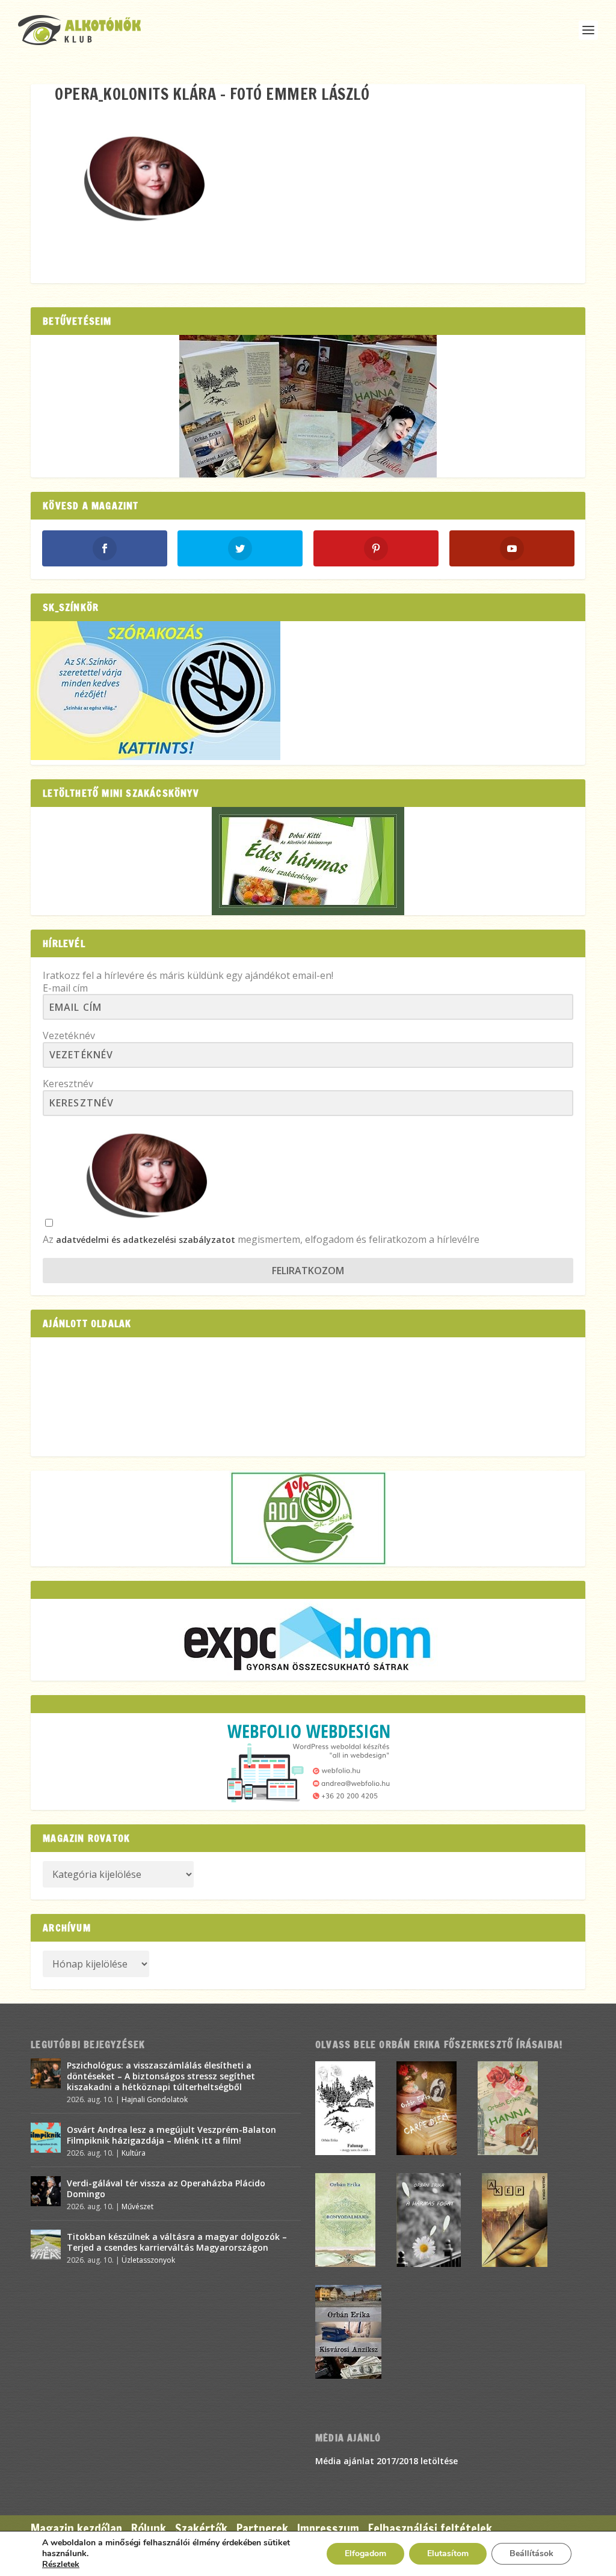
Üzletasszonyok (148, 2260)
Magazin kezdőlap (76, 2529)
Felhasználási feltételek (430, 2529)
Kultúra (134, 2153)
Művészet (137, 2206)
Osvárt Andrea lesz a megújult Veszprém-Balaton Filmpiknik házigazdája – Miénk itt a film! (171, 2135)
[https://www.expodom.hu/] (308, 1640)
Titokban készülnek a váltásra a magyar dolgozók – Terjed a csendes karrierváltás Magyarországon (177, 2242)
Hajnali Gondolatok (155, 2099)
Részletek (61, 2565)
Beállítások (531, 2553)
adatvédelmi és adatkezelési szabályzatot (146, 1240)
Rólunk (149, 2529)
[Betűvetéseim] (308, 406)
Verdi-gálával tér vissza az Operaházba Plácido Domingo (166, 2188)
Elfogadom (365, 2553)
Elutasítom (448, 2553)
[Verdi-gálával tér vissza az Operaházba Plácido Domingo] (46, 2191)
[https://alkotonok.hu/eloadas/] (156, 757)
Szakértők (201, 2529)
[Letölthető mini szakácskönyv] (308, 861)
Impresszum (328, 2529)
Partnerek (262, 2529)
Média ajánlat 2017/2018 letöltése (387, 2461)
